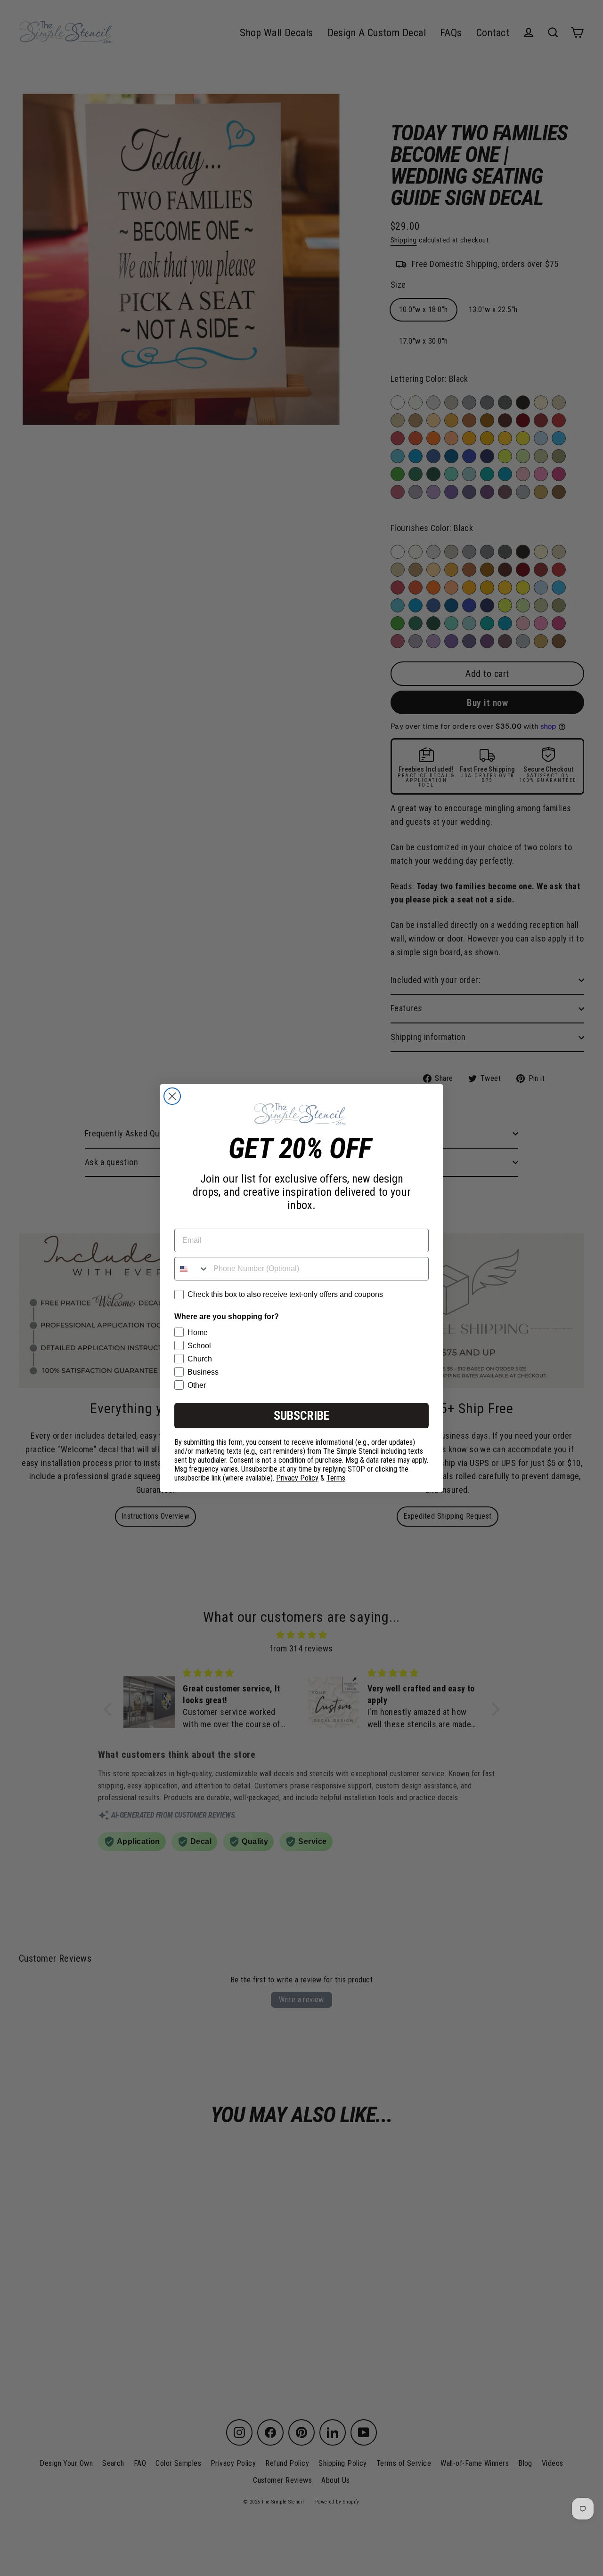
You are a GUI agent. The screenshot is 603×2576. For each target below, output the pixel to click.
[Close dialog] (172, 1096)
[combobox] (192, 1269)
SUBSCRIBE (301, 1416)
